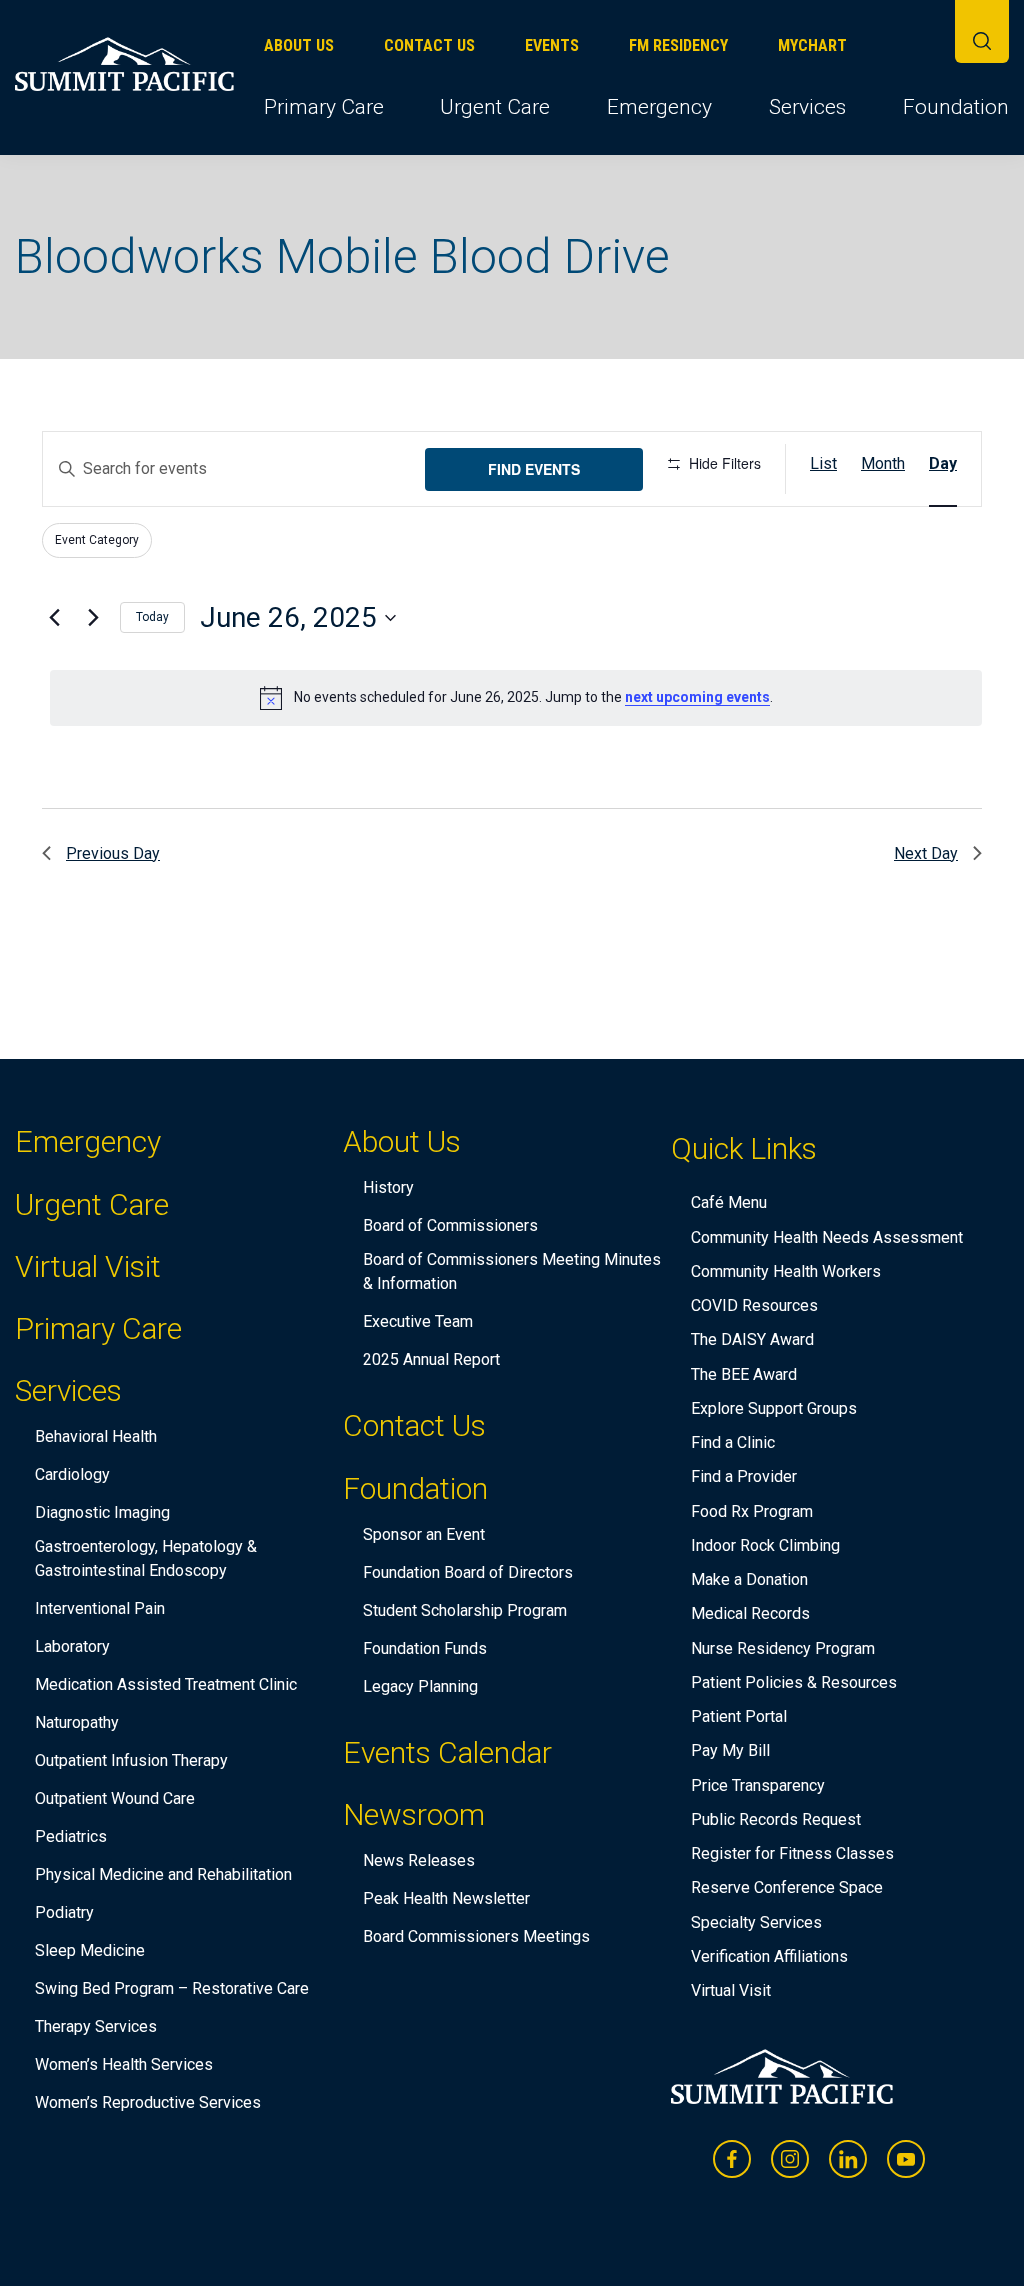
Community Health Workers (786, 1271)
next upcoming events (697, 697)
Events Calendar (447, 1752)
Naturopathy (77, 1722)
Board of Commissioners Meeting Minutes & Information (512, 1271)
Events (552, 45)
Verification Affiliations (769, 1956)
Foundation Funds (425, 1648)
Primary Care (324, 107)
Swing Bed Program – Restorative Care (172, 1988)
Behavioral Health (96, 1436)
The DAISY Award (752, 1339)
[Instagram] (790, 2159)
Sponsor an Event (424, 1534)
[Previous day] (54, 618)
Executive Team (418, 1321)
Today (152, 617)
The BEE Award (744, 1374)
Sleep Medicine (90, 1950)
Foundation (956, 107)
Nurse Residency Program (783, 1648)
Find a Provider (744, 1476)
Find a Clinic (733, 1442)
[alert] (516, 698)
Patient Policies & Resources (794, 1682)
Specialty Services (756, 1922)
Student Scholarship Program (465, 1610)
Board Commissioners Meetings (476, 1936)
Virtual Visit (88, 1266)
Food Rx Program (752, 1511)
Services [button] (807, 107)
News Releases (419, 1860)
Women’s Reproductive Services (148, 2102)
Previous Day (113, 853)
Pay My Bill (730, 1750)
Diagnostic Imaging (102, 1512)
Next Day (926, 853)
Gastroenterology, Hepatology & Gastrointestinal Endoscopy (146, 1558)
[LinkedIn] (848, 2159)
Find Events (534, 469)
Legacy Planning (420, 1686)
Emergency (659, 107)
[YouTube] (906, 2159)
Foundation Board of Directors (468, 1572)
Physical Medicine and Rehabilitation (163, 1874)
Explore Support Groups (774, 1408)
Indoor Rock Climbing (765, 1545)
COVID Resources (754, 1305)
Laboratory (72, 1646)
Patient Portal (739, 1716)
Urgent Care (495, 107)
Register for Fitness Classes (792, 1853)
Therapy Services (96, 2026)
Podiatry (64, 1912)
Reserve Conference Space (787, 1887)
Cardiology (72, 1474)
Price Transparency (758, 1785)
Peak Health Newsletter (446, 1898)
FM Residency (678, 45)
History (388, 1187)
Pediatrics (71, 1836)
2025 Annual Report (431, 1359)
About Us (299, 45)
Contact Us (429, 45)
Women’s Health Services (124, 2064)
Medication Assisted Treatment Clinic (166, 1684)
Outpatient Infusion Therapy (131, 1760)
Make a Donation (749, 1579)
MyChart (812, 45)
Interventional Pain (100, 1608)
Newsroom (414, 1818)
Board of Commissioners (450, 1225)
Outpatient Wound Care (115, 1798)
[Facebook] (732, 2159)
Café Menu (729, 1202)
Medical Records (750, 1613)
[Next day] (93, 618)
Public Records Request (776, 1819)
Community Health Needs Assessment (827, 1237)
